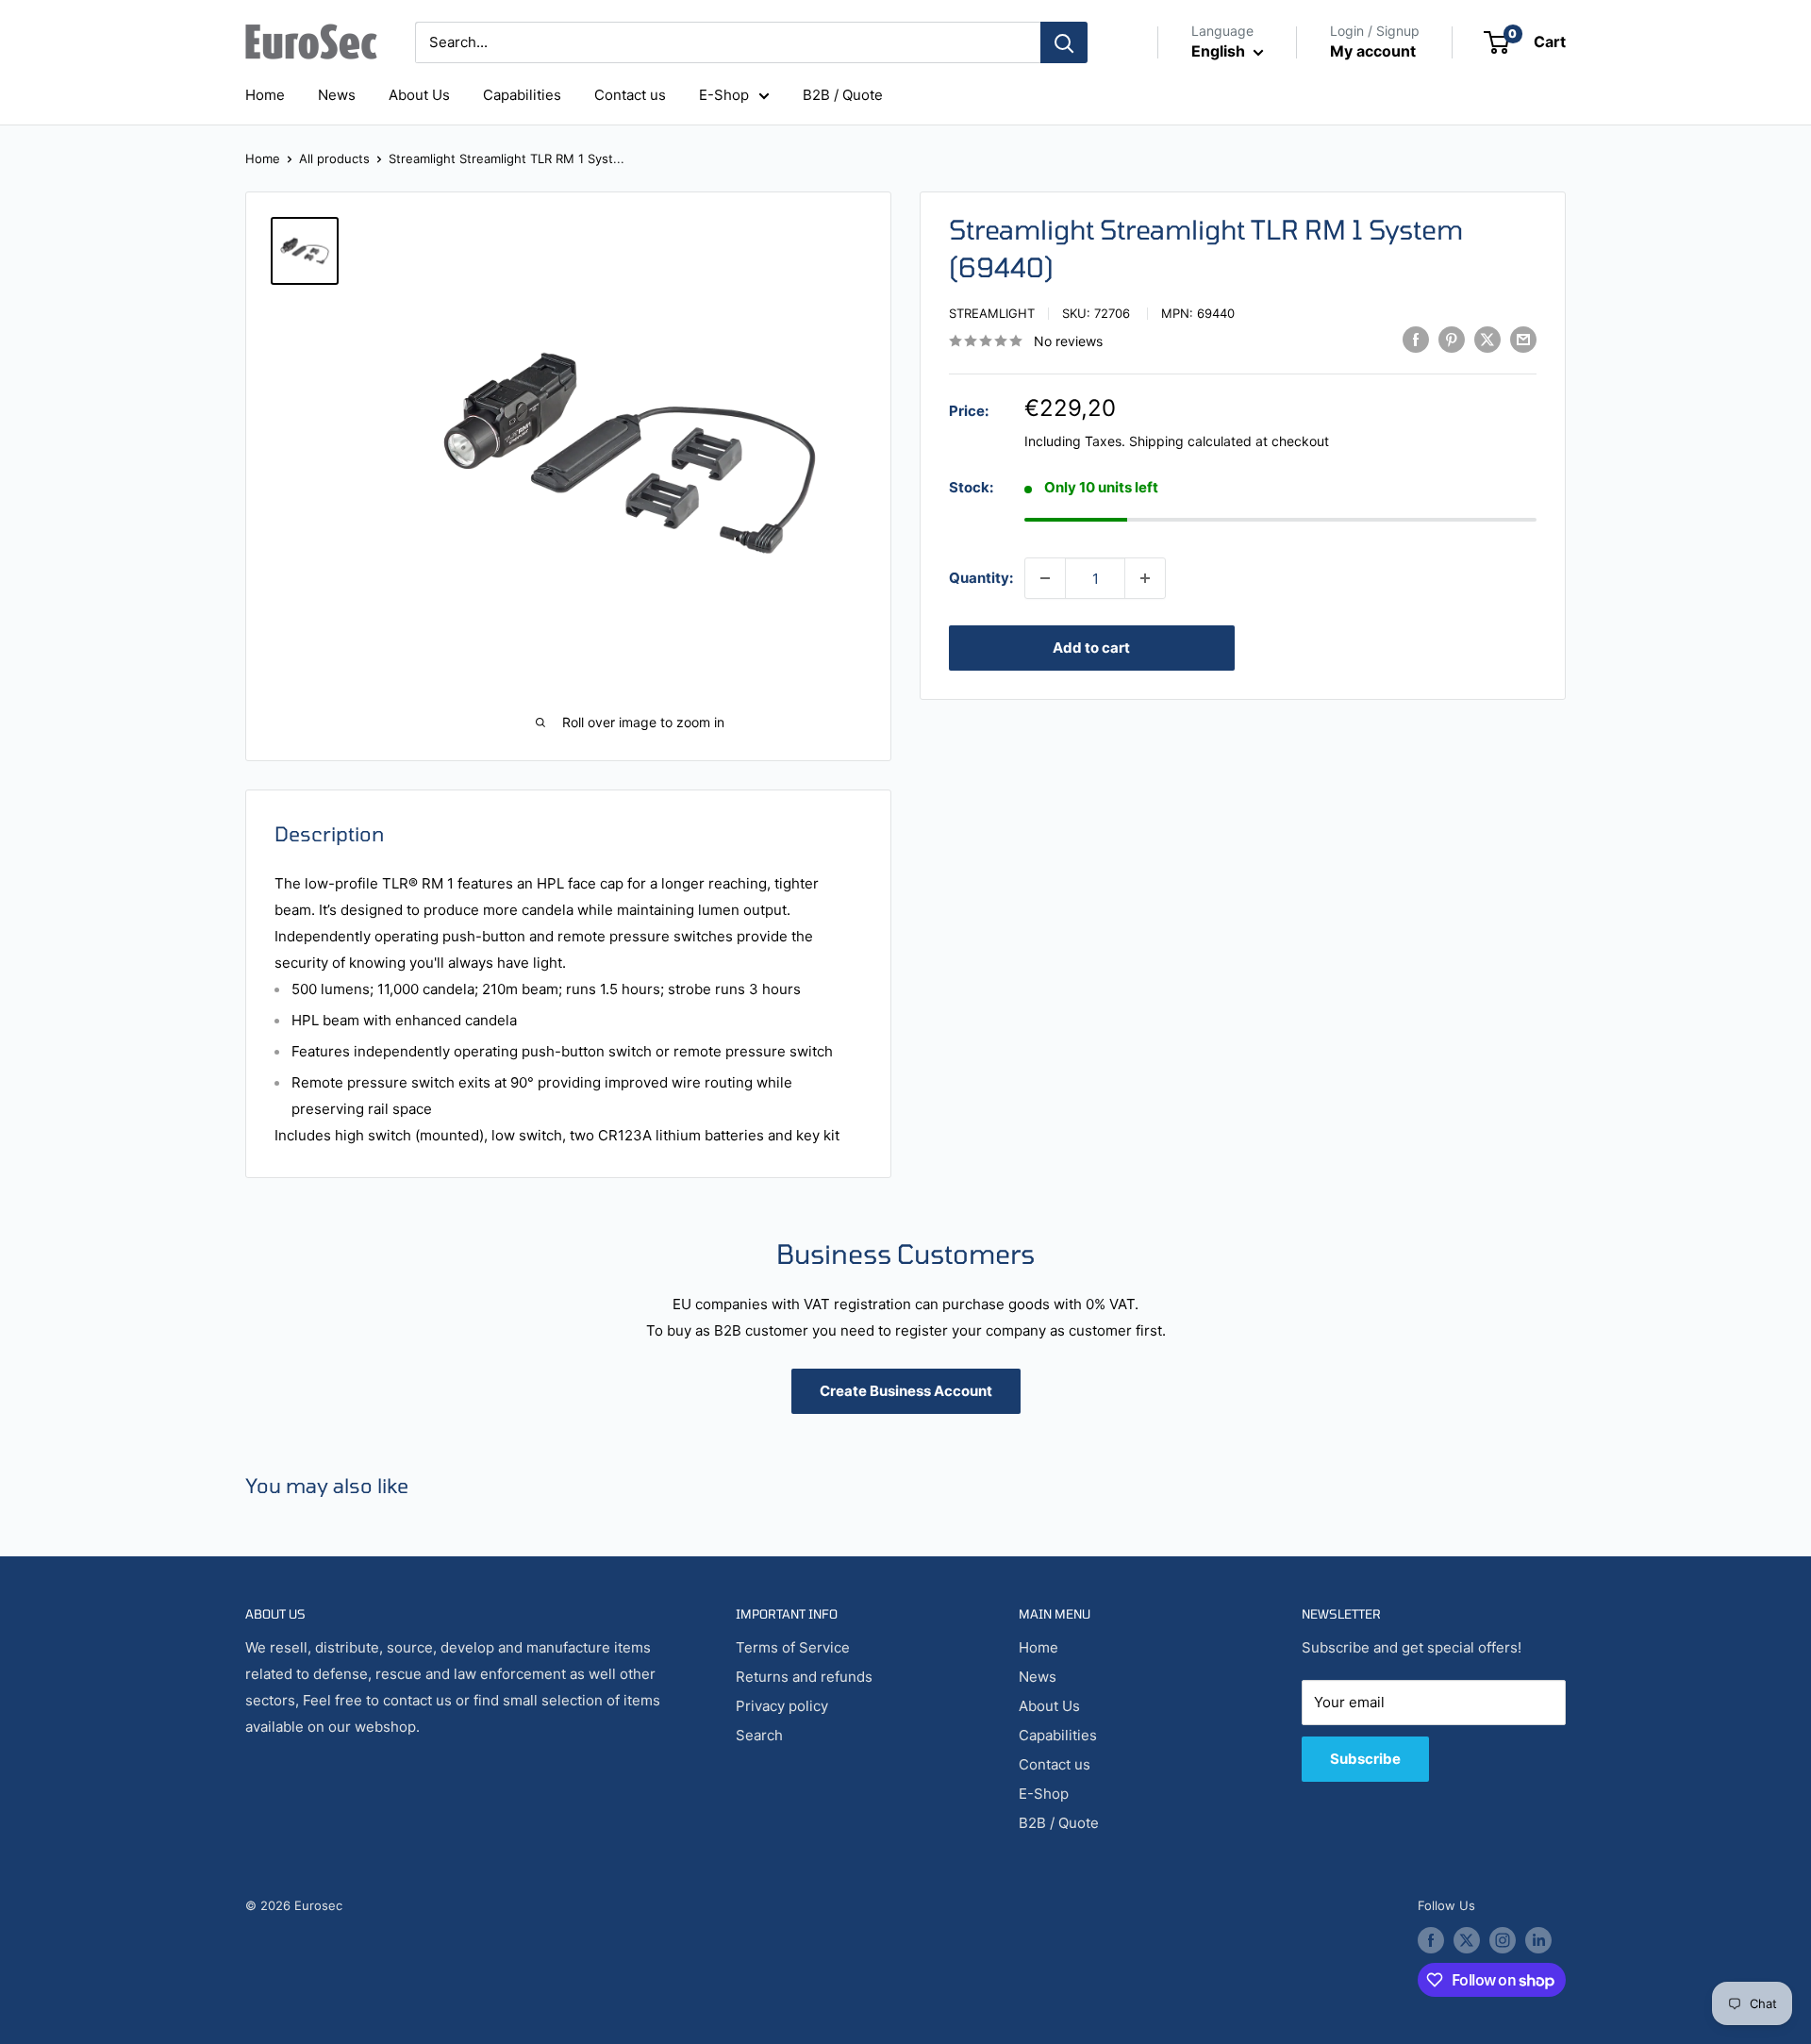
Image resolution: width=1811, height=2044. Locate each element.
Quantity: (981, 578)
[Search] (1064, 42)
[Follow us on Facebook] (1431, 1940)
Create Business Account (906, 1391)
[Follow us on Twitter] (1467, 1940)
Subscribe (1365, 1759)
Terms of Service (793, 1647)
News (337, 95)
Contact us (630, 95)
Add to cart (1091, 648)
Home (265, 95)
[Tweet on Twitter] (1487, 339)
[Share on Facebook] (1416, 339)
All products (334, 158)
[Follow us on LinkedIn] (1538, 1940)
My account (1373, 51)
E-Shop (724, 95)
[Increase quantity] (1145, 578)
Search (759, 1735)
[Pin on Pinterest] (1452, 339)
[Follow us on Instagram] (1503, 1940)
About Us (419, 95)
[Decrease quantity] (1045, 578)
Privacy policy (782, 1706)
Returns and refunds (804, 1677)
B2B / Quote (843, 95)
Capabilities (522, 95)
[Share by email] (1523, 339)
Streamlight (992, 313)
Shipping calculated (1190, 441)
